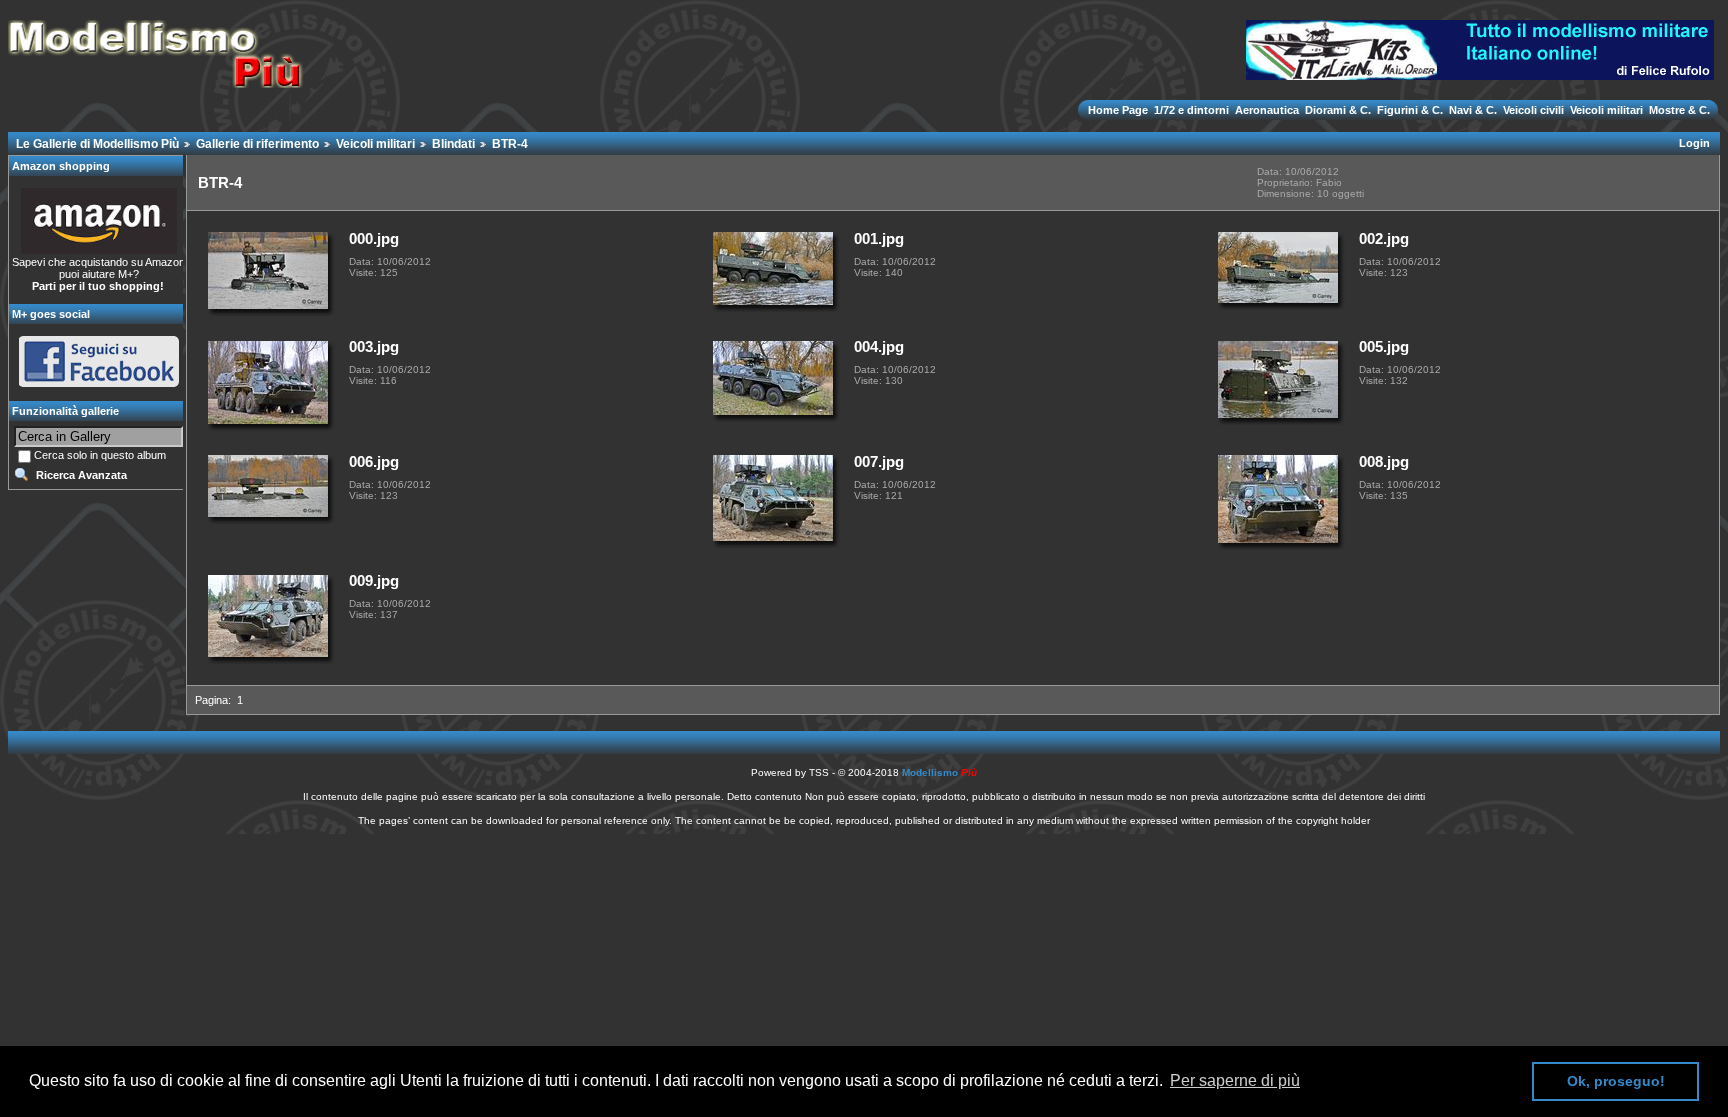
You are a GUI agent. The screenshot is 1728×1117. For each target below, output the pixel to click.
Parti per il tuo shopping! (98, 286)
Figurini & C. (1410, 110)
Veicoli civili (1533, 110)
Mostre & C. (1678, 110)
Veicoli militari (1606, 110)
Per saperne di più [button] (1235, 1080)
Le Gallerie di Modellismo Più (97, 144)
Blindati (453, 144)
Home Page (1119, 110)
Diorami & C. (1338, 110)
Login (1694, 143)
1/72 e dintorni (1191, 110)
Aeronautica (1267, 110)
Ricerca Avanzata (81, 475)
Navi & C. (1473, 110)
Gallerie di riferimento (257, 144)
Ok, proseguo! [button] (1616, 1081)
